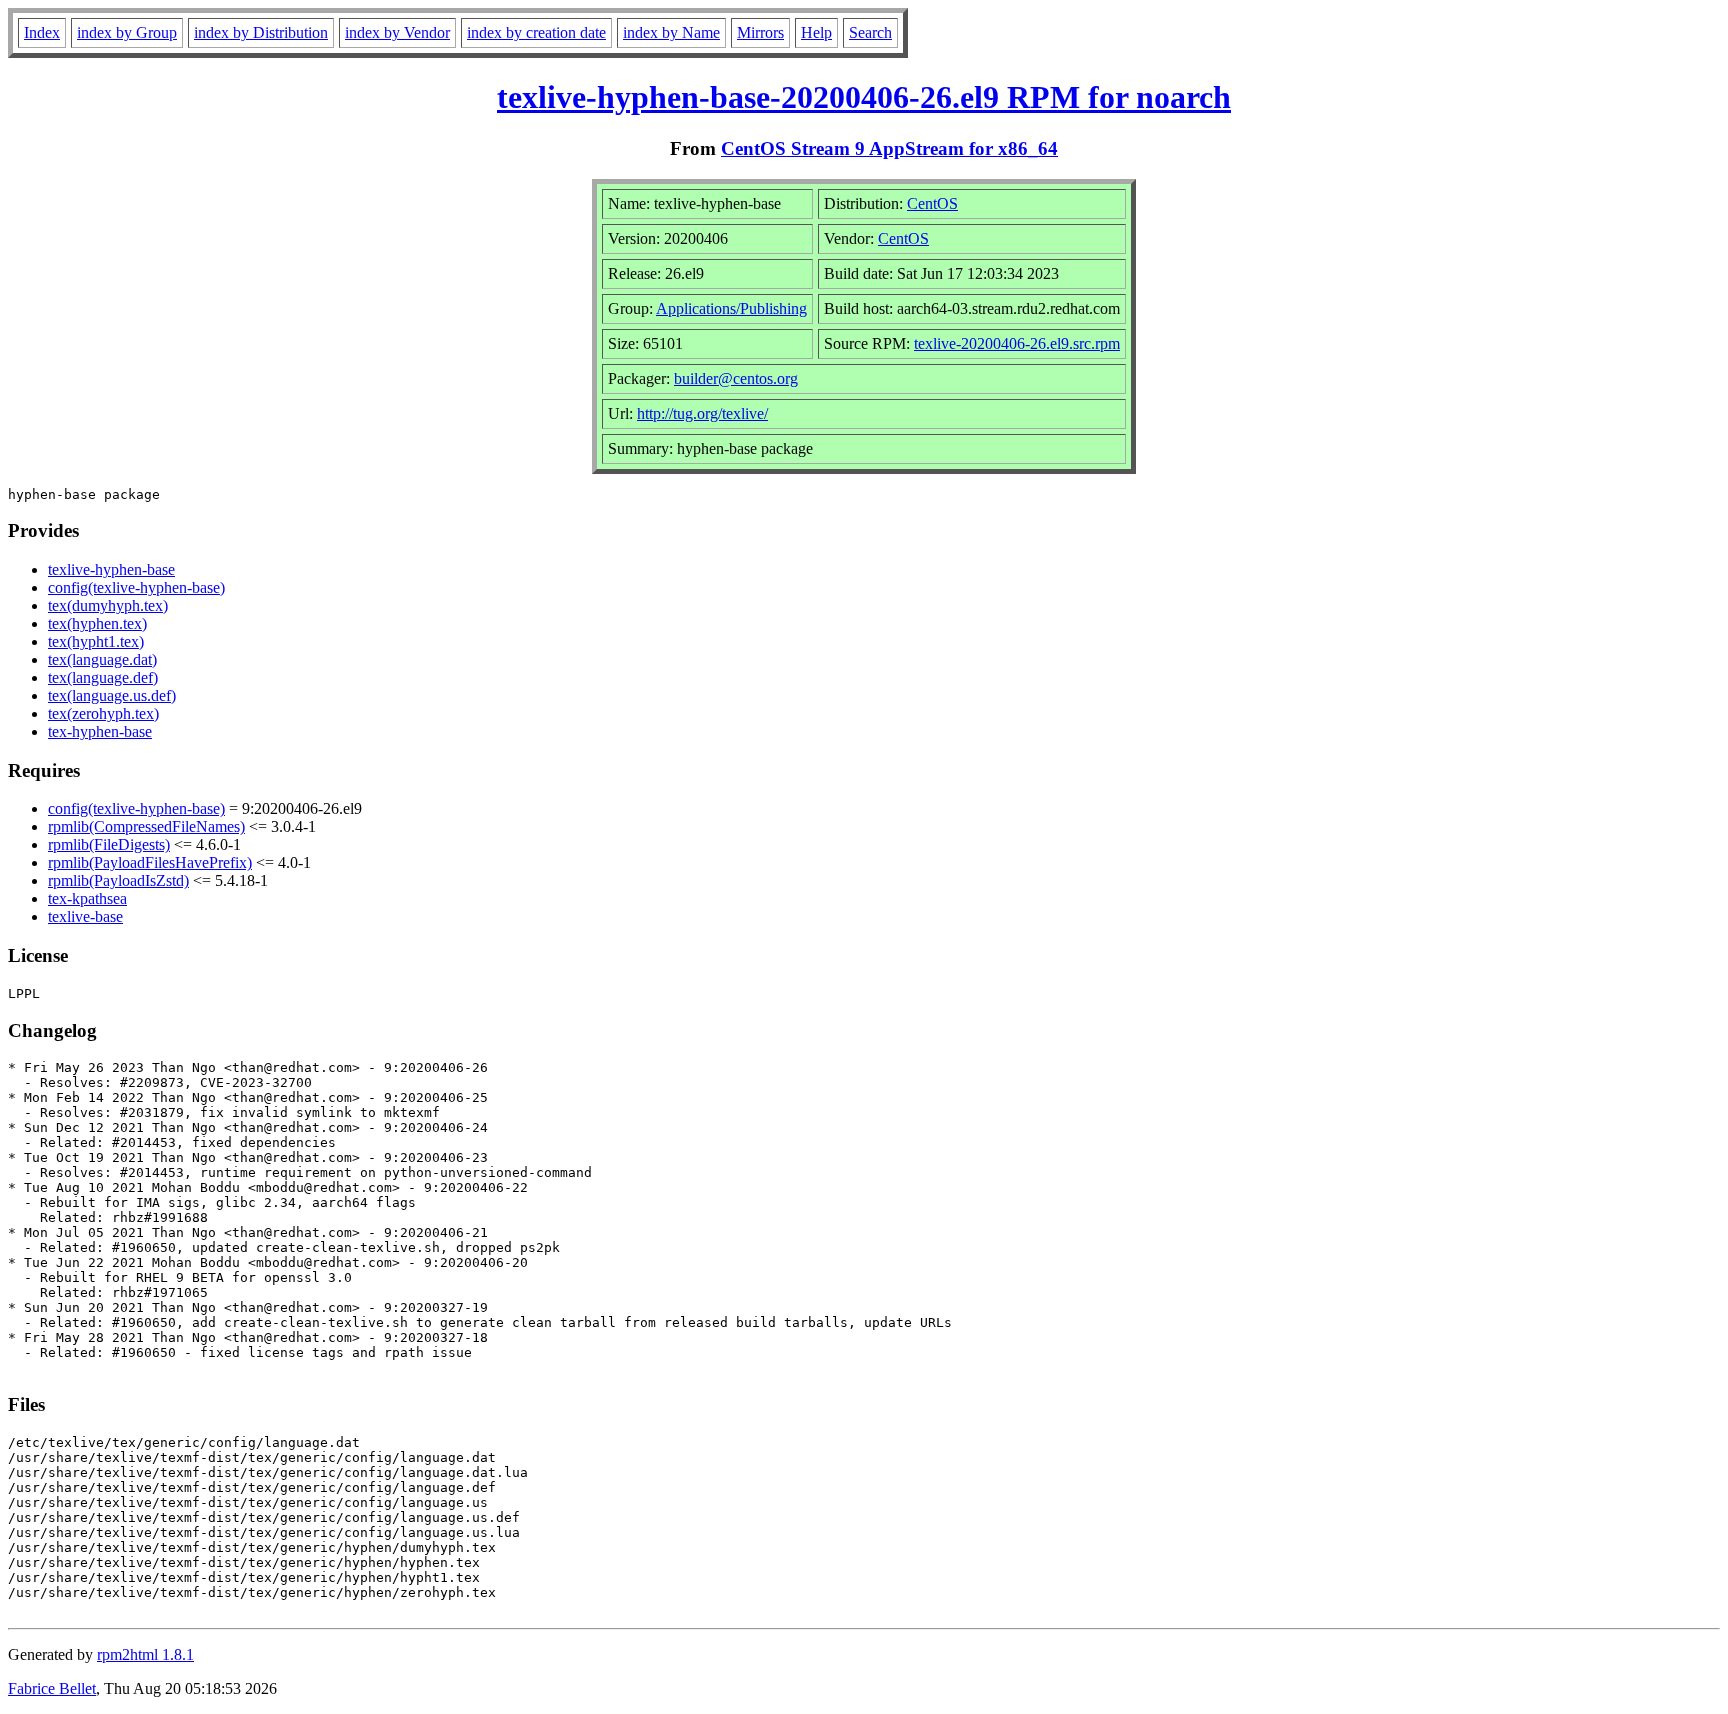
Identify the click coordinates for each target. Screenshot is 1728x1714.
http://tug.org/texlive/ (702, 413)
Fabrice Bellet (52, 1688)
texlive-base (85, 916)
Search (870, 32)
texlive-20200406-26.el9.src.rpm (1017, 343)
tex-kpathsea (87, 898)
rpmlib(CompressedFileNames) (146, 826)
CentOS (932, 203)
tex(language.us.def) (112, 695)
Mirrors (760, 32)
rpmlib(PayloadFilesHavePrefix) (150, 862)
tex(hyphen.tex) (97, 623)
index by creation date (536, 32)
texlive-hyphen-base (111, 569)
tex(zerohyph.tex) (103, 713)
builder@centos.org (736, 378)
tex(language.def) (103, 677)
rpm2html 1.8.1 (145, 1654)
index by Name (671, 32)
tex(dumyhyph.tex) (108, 605)
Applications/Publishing (731, 308)
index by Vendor (397, 32)
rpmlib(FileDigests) (109, 844)
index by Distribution (261, 32)
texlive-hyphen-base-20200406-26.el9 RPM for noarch (864, 97)
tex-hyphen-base (100, 731)
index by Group (127, 32)
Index (42, 32)
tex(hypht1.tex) (96, 641)
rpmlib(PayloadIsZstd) (118, 880)
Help (816, 32)
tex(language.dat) (102, 659)
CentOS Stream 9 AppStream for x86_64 (889, 148)
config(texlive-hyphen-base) (136, 587)
